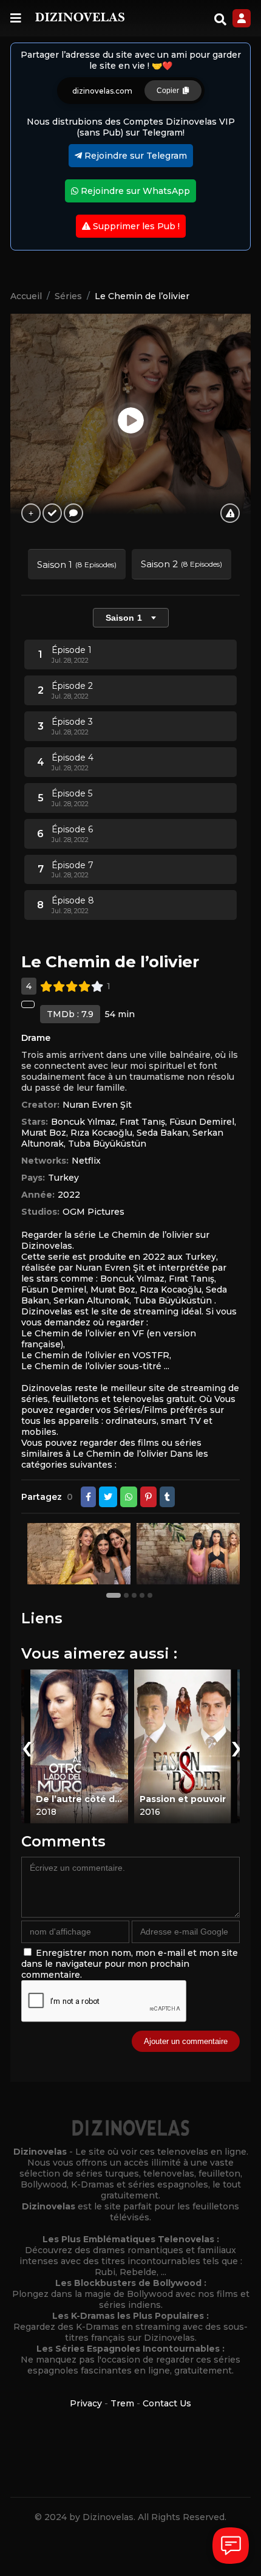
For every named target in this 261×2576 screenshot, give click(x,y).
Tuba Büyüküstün (107, 1144)
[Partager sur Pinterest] (148, 1497)
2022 (69, 1195)
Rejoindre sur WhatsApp (134, 191)
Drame (36, 1038)
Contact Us (167, 2403)
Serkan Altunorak (91, 1300)
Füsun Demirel (202, 1122)
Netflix (86, 1161)
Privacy (86, 2403)
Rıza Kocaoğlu (101, 1133)
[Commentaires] (73, 513)
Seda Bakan (162, 1133)
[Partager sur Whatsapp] (129, 1497)
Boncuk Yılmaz (83, 1122)
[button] (115, 1595)
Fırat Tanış (142, 1122)
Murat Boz (44, 1133)
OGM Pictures (93, 1212)
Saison (124, 618)
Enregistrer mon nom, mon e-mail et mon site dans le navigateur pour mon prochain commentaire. (130, 1964)
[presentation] (25, 1746)
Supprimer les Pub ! (135, 226)
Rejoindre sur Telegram (134, 156)
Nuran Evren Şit (97, 1105)
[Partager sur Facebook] (88, 1497)
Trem (122, 2403)
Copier (170, 91)
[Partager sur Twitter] (108, 1497)
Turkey (63, 1178)
